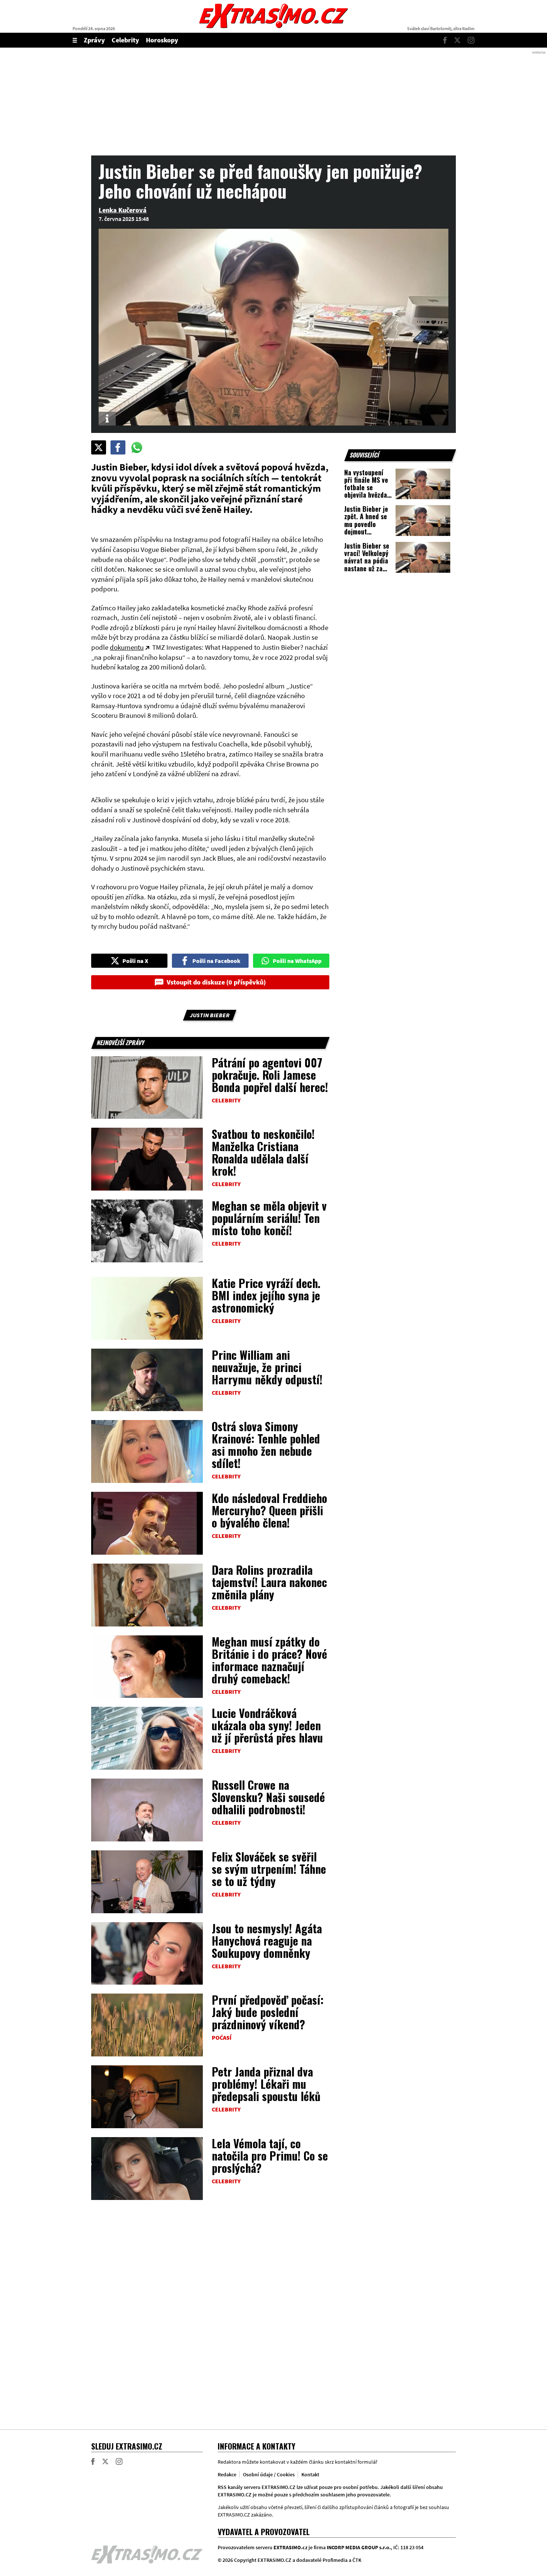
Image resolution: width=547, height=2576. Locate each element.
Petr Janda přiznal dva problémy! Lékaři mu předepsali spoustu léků (266, 2084)
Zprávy (94, 40)
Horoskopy (162, 40)
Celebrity (125, 40)
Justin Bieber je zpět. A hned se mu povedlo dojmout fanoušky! (366, 524)
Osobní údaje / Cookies (269, 2474)
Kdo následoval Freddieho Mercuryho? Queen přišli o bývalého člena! (269, 1510)
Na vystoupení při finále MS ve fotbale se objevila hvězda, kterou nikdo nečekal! (367, 491)
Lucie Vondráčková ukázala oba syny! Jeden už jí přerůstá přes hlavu (267, 1725)
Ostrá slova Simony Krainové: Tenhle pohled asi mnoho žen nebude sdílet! (266, 1445)
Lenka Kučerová (123, 210)
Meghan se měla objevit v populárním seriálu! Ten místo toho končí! (269, 1218)
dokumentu (127, 647)
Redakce (227, 2474)
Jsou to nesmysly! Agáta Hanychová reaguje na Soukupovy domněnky (267, 1941)
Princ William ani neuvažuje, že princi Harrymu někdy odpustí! (267, 1367)
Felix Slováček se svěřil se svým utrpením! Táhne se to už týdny (269, 1869)
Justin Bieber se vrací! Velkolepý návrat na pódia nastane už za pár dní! (367, 561)
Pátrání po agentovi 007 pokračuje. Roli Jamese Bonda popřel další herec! (270, 1075)
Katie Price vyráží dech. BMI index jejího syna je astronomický (266, 1295)
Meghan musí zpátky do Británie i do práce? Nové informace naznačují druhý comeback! (269, 1660)
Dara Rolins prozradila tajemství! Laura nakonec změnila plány (269, 1582)
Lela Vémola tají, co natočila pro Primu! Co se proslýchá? (270, 2156)
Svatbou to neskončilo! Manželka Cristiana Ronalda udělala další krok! (263, 1152)
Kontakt (310, 2474)
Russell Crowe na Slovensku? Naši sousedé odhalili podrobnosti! (268, 1797)
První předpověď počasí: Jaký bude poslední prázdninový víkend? (268, 2012)
